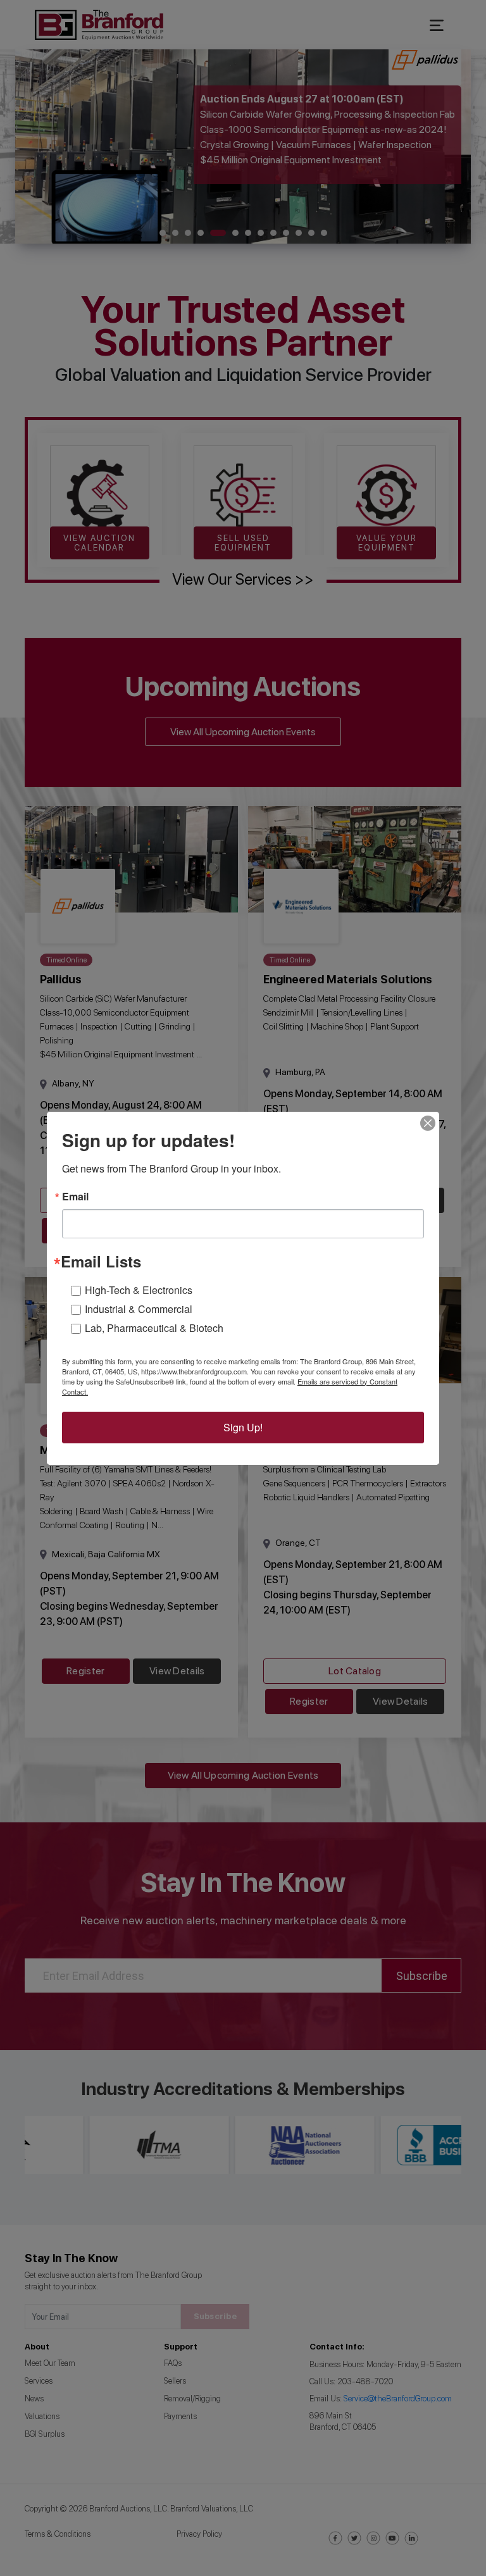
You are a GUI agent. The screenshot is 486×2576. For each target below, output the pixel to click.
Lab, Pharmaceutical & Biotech (154, 1328)
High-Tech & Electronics (139, 1290)
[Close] (428, 1123)
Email (75, 1197)
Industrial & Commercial (139, 1309)
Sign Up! (243, 1427)
